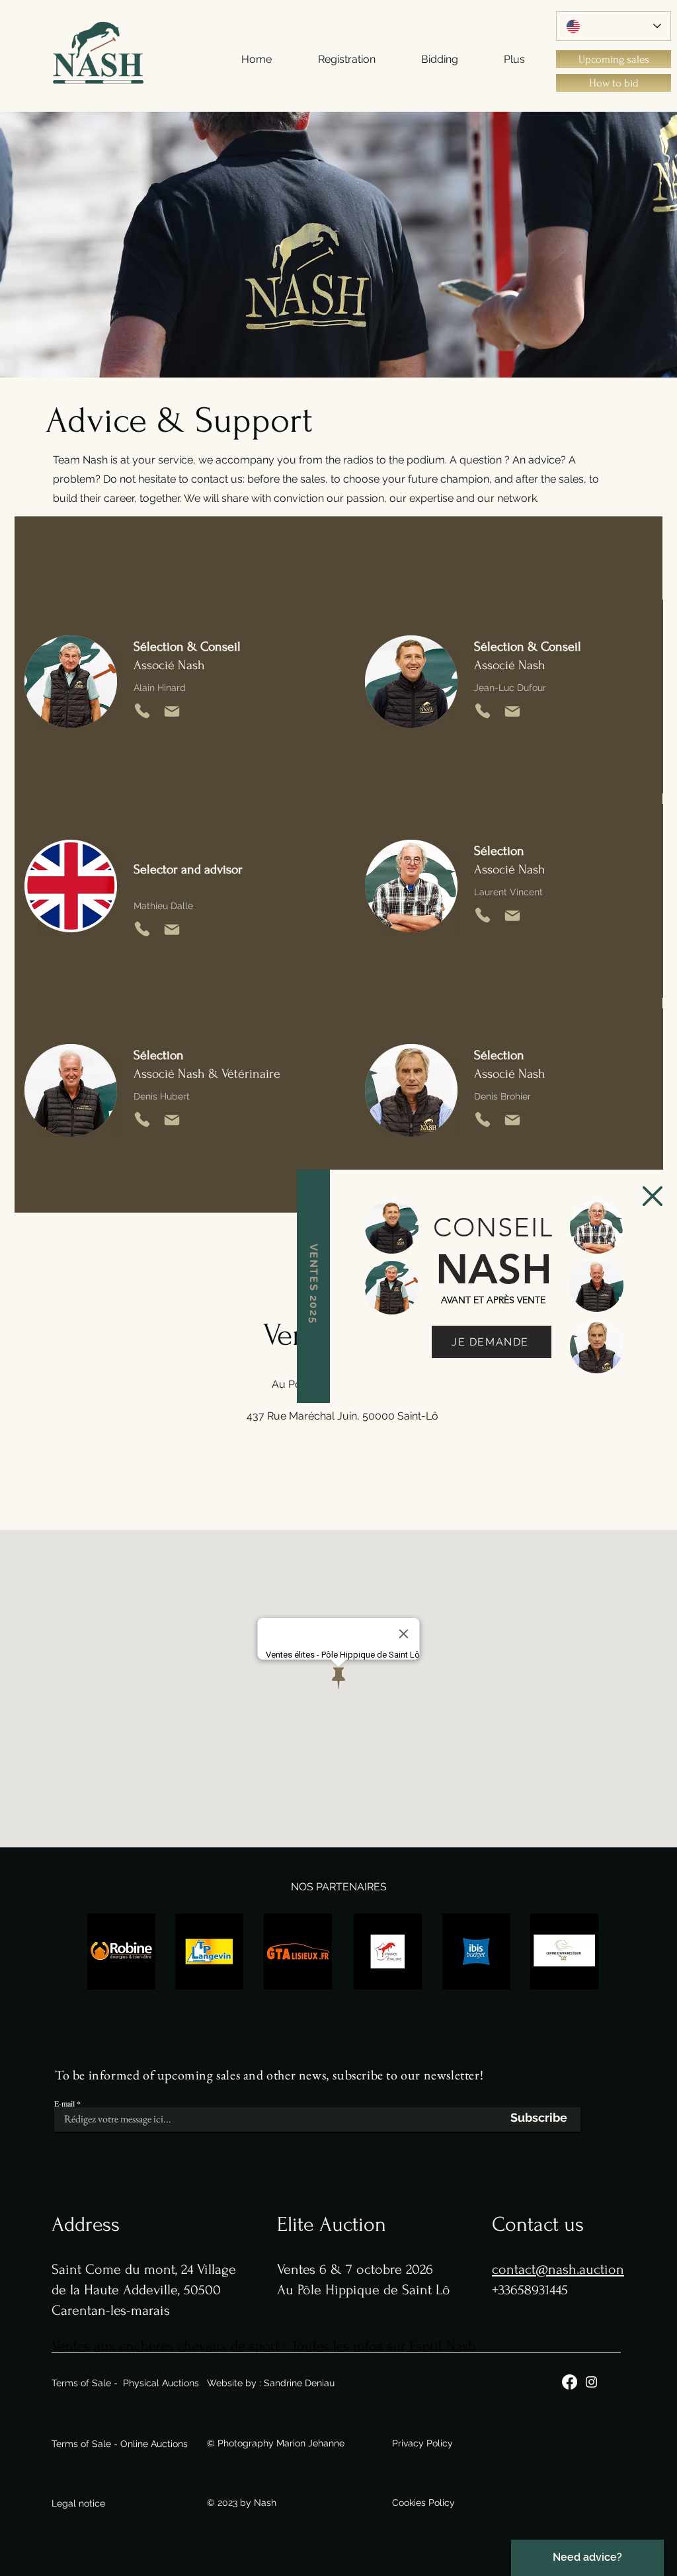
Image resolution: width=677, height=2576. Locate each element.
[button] (653, 1196)
